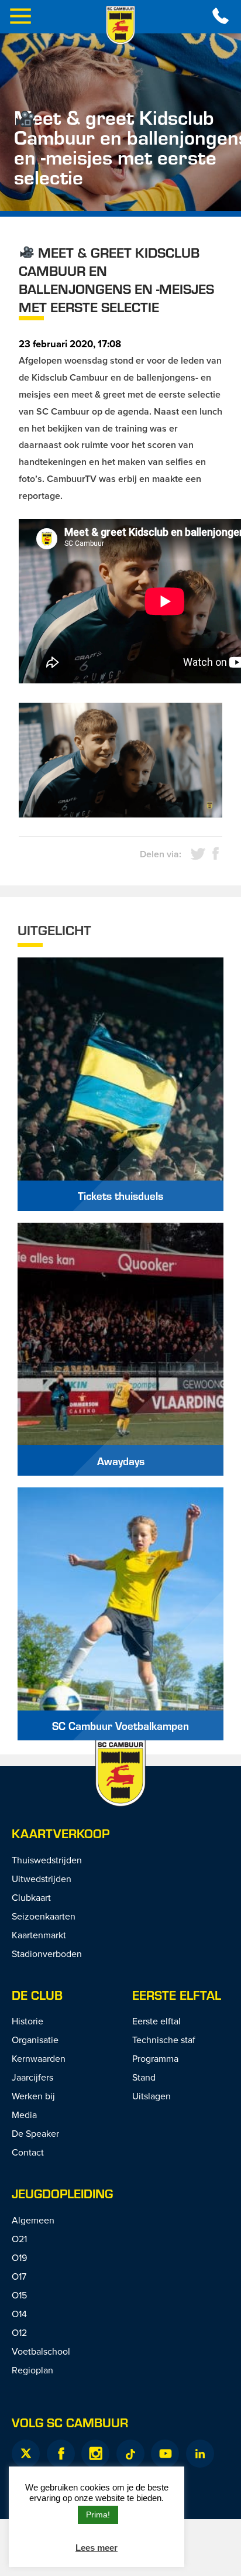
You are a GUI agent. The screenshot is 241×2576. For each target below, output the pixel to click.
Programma (155, 2058)
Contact (28, 2152)
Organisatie (35, 2040)
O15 (19, 2295)
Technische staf (164, 2040)
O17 (19, 2276)
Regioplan (32, 2370)
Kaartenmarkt (39, 1935)
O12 (19, 2332)
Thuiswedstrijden (47, 1860)
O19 (19, 2257)
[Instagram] (95, 2454)
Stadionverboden (47, 1954)
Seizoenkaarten (44, 1916)
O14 (19, 2314)
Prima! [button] (98, 2515)
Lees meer (97, 2548)
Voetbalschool (41, 2351)
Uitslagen (152, 2096)
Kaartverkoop (61, 1833)
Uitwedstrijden (42, 1879)
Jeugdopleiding (62, 2193)
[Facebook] (61, 2454)
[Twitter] (26, 2454)
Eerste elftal (177, 1995)
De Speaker (35, 2133)
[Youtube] (165, 2454)
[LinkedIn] (200, 2454)
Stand (144, 2077)
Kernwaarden (39, 2058)
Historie (27, 2021)
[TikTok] (130, 2454)
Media (24, 2115)
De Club (37, 1995)
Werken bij (33, 2096)
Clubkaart (31, 1897)
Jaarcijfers (32, 2077)
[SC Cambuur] (120, 25)
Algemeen (33, 2220)
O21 (19, 2239)
